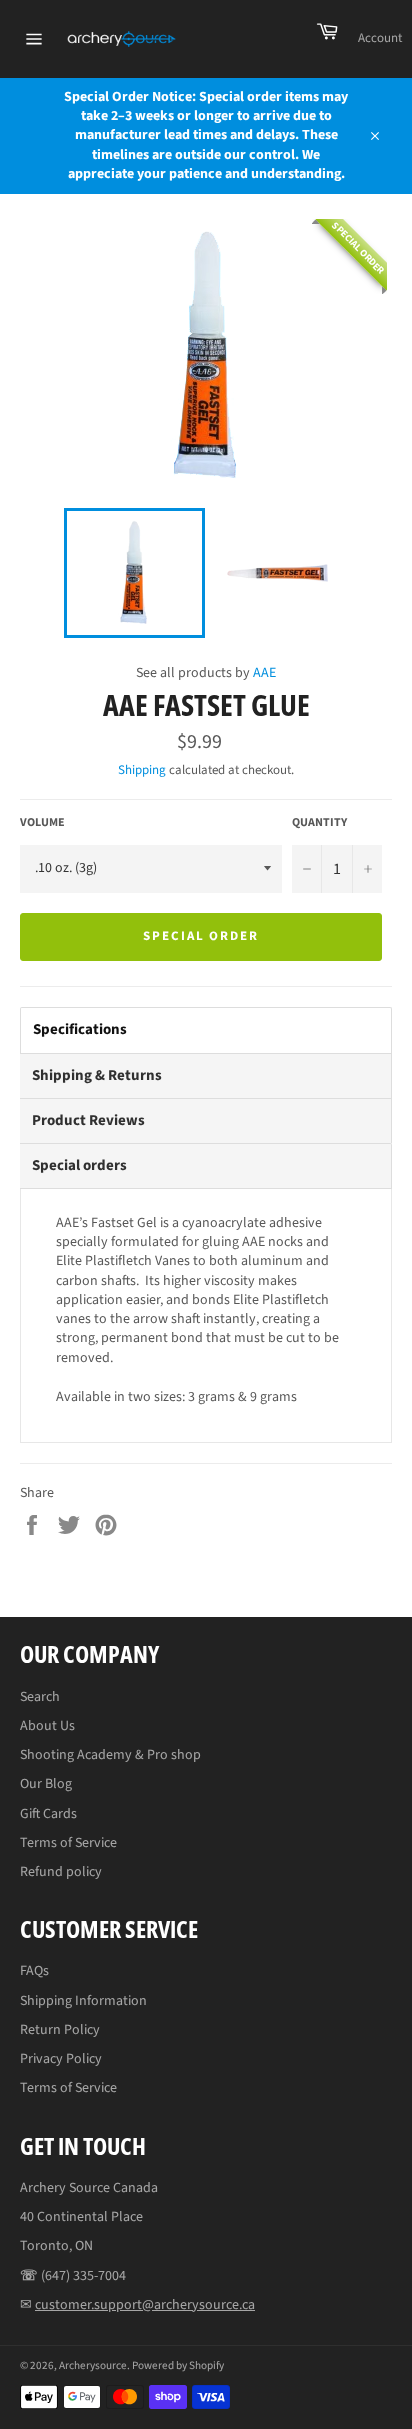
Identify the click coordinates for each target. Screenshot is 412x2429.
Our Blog (46, 1784)
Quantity (319, 823)
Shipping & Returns (97, 1075)
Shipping (142, 770)
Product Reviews (88, 1120)
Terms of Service (68, 1843)
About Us (47, 1726)
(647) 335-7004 (83, 2276)
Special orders (79, 1165)
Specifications (80, 1029)
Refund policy (61, 1872)
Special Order (201, 936)
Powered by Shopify (178, 2365)
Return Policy (60, 2030)
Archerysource (93, 2365)
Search (40, 1697)
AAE (264, 673)
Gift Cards (48, 1814)
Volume (42, 823)
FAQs (34, 1971)
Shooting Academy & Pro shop (110, 1755)
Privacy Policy (61, 2059)
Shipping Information (83, 2001)
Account (380, 38)
